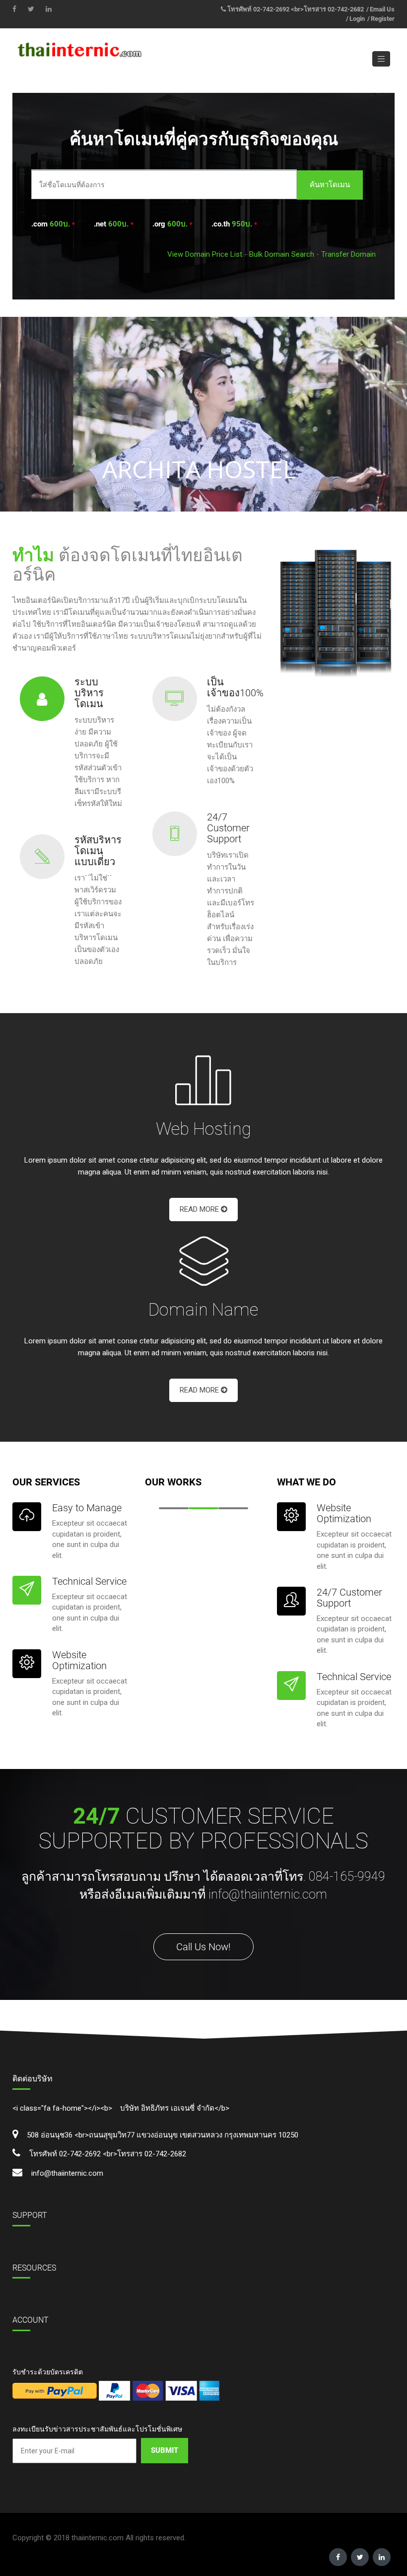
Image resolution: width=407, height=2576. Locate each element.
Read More (200, 1209)
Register (383, 19)
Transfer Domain (348, 254)
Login (357, 19)
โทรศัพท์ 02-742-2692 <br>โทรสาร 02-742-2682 (296, 9)
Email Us (382, 9)
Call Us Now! (203, 1947)
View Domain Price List (205, 254)
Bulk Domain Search (282, 254)
